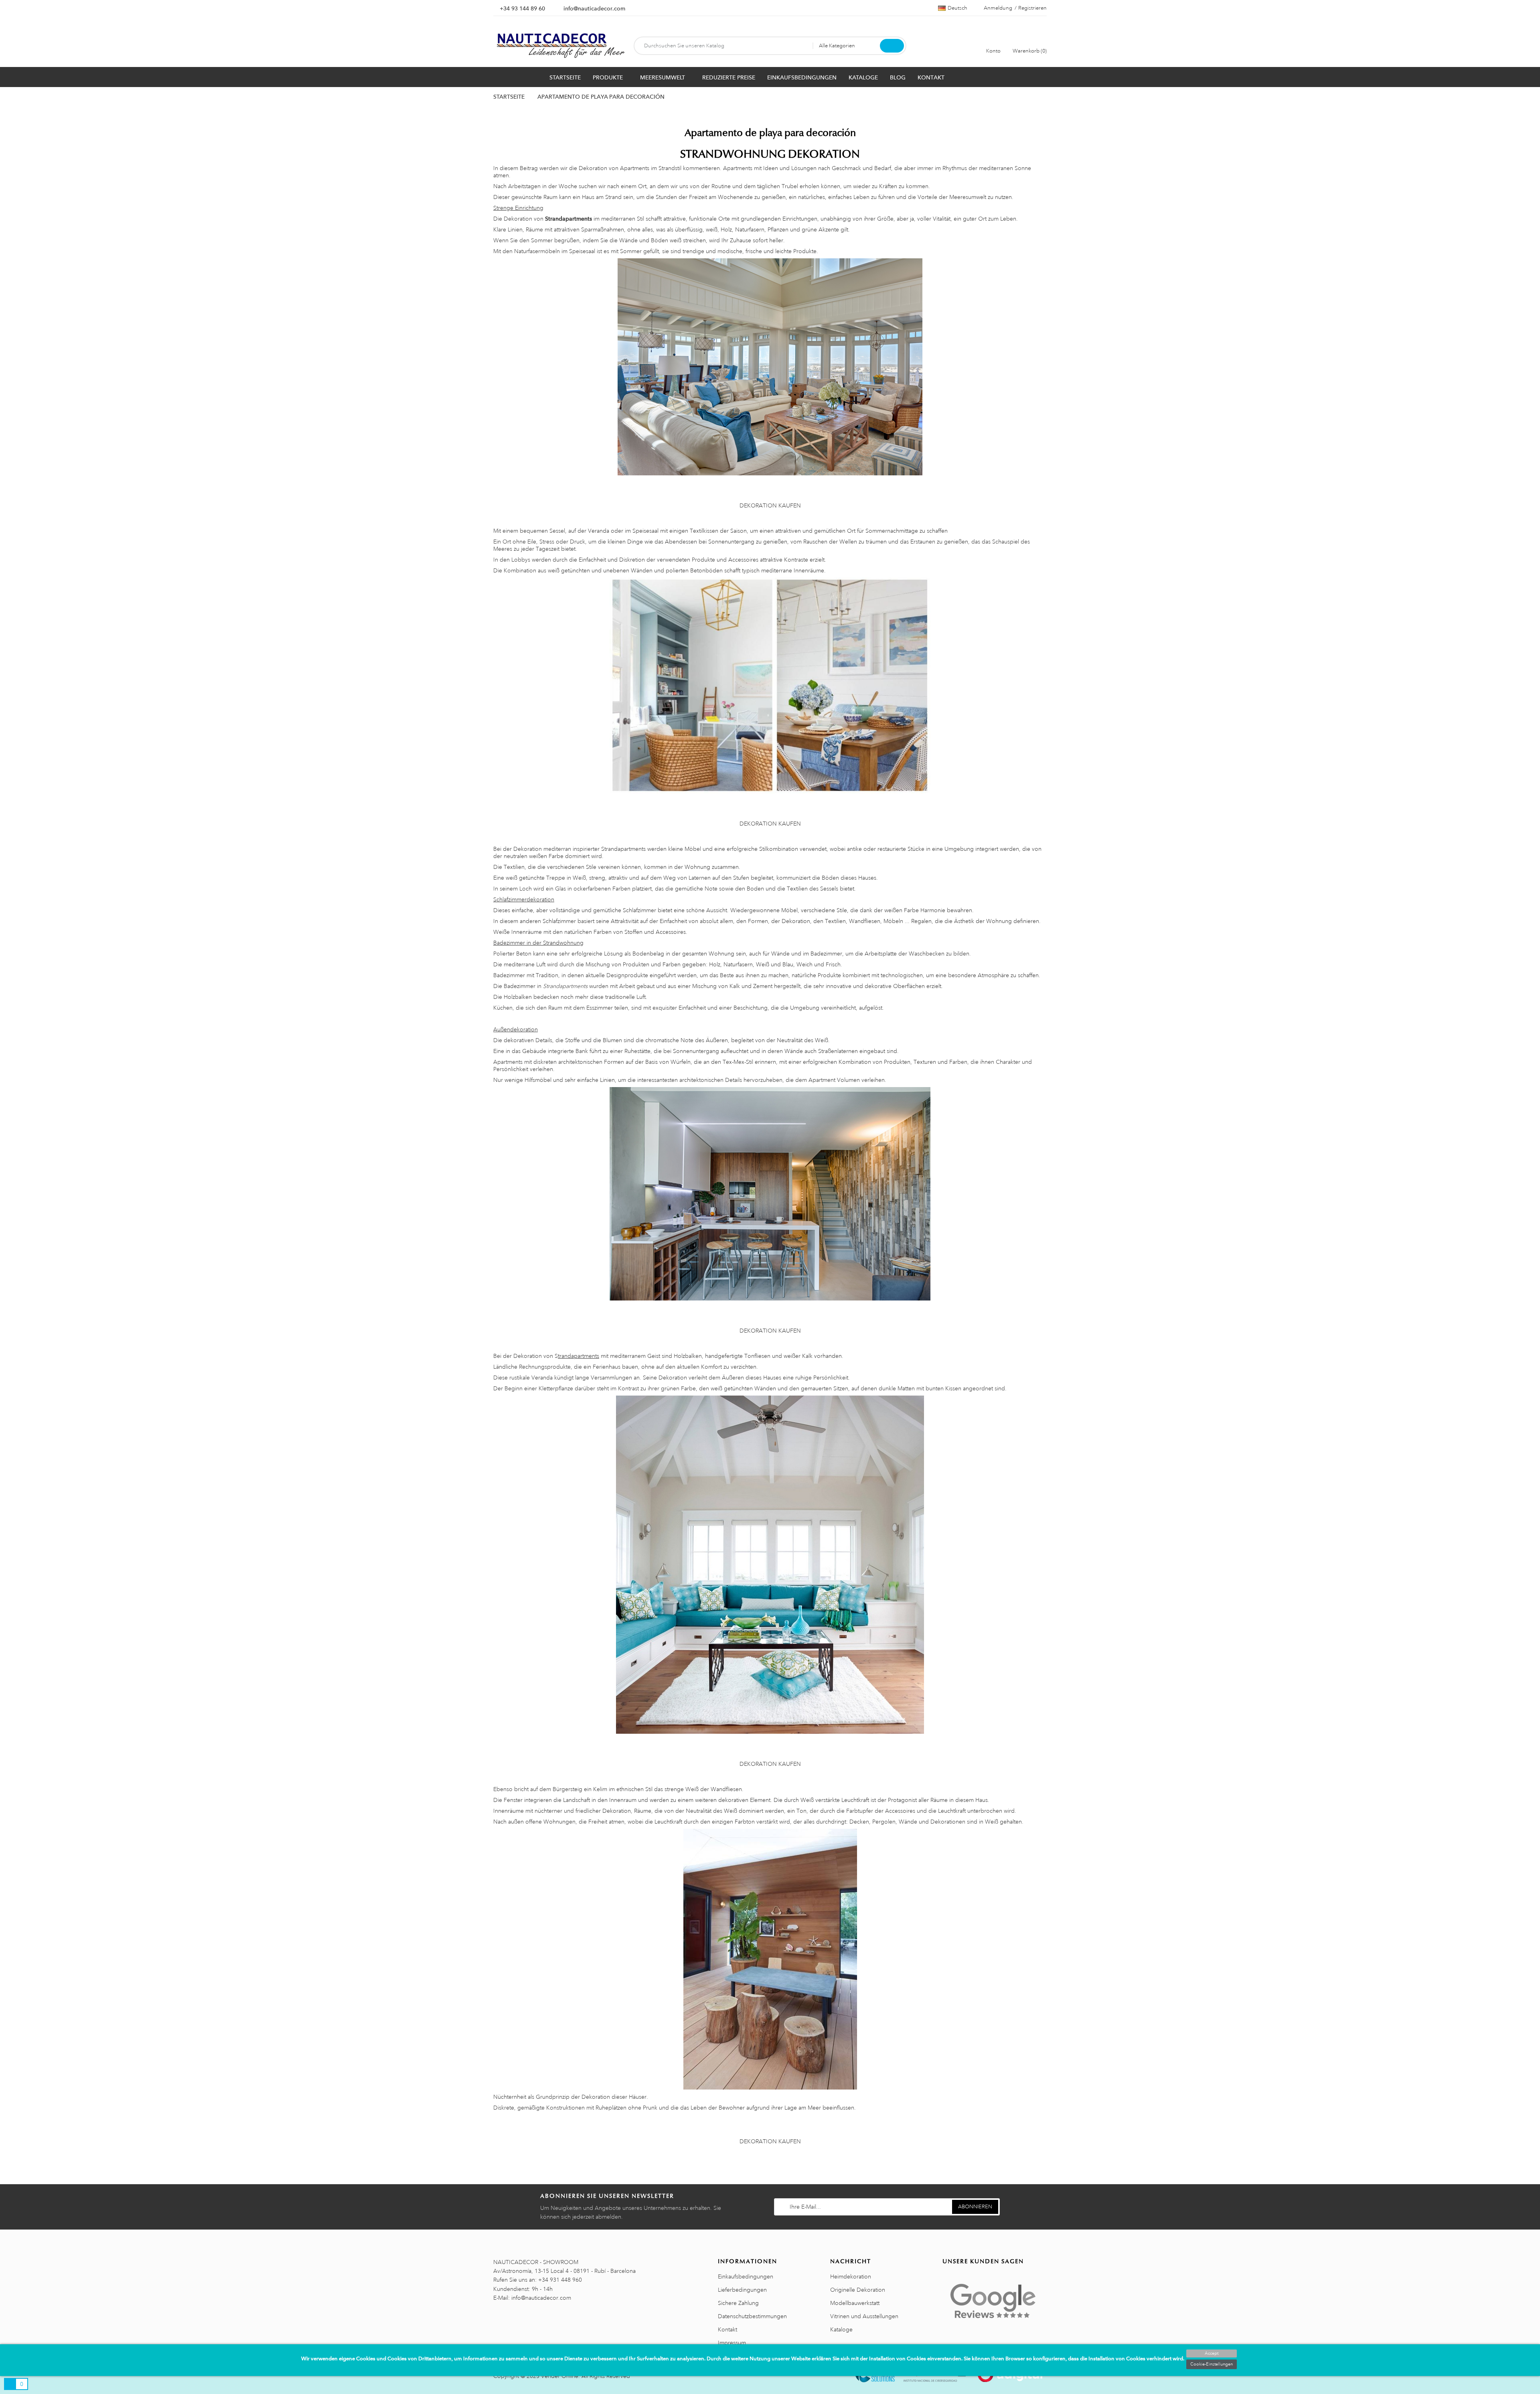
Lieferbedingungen (742, 2290)
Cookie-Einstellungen (1212, 2364)
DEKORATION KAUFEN (770, 505)
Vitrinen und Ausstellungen (864, 2316)
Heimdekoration (851, 2276)
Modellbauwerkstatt (855, 2303)
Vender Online (560, 2376)
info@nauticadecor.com (594, 8)
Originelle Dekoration (858, 2290)
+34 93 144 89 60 (522, 8)
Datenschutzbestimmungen (752, 2316)
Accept (1212, 2353)
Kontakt (727, 2329)
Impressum (732, 2343)
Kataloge (841, 2329)
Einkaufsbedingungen (746, 2276)
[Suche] (892, 46)
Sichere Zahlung (738, 2303)
